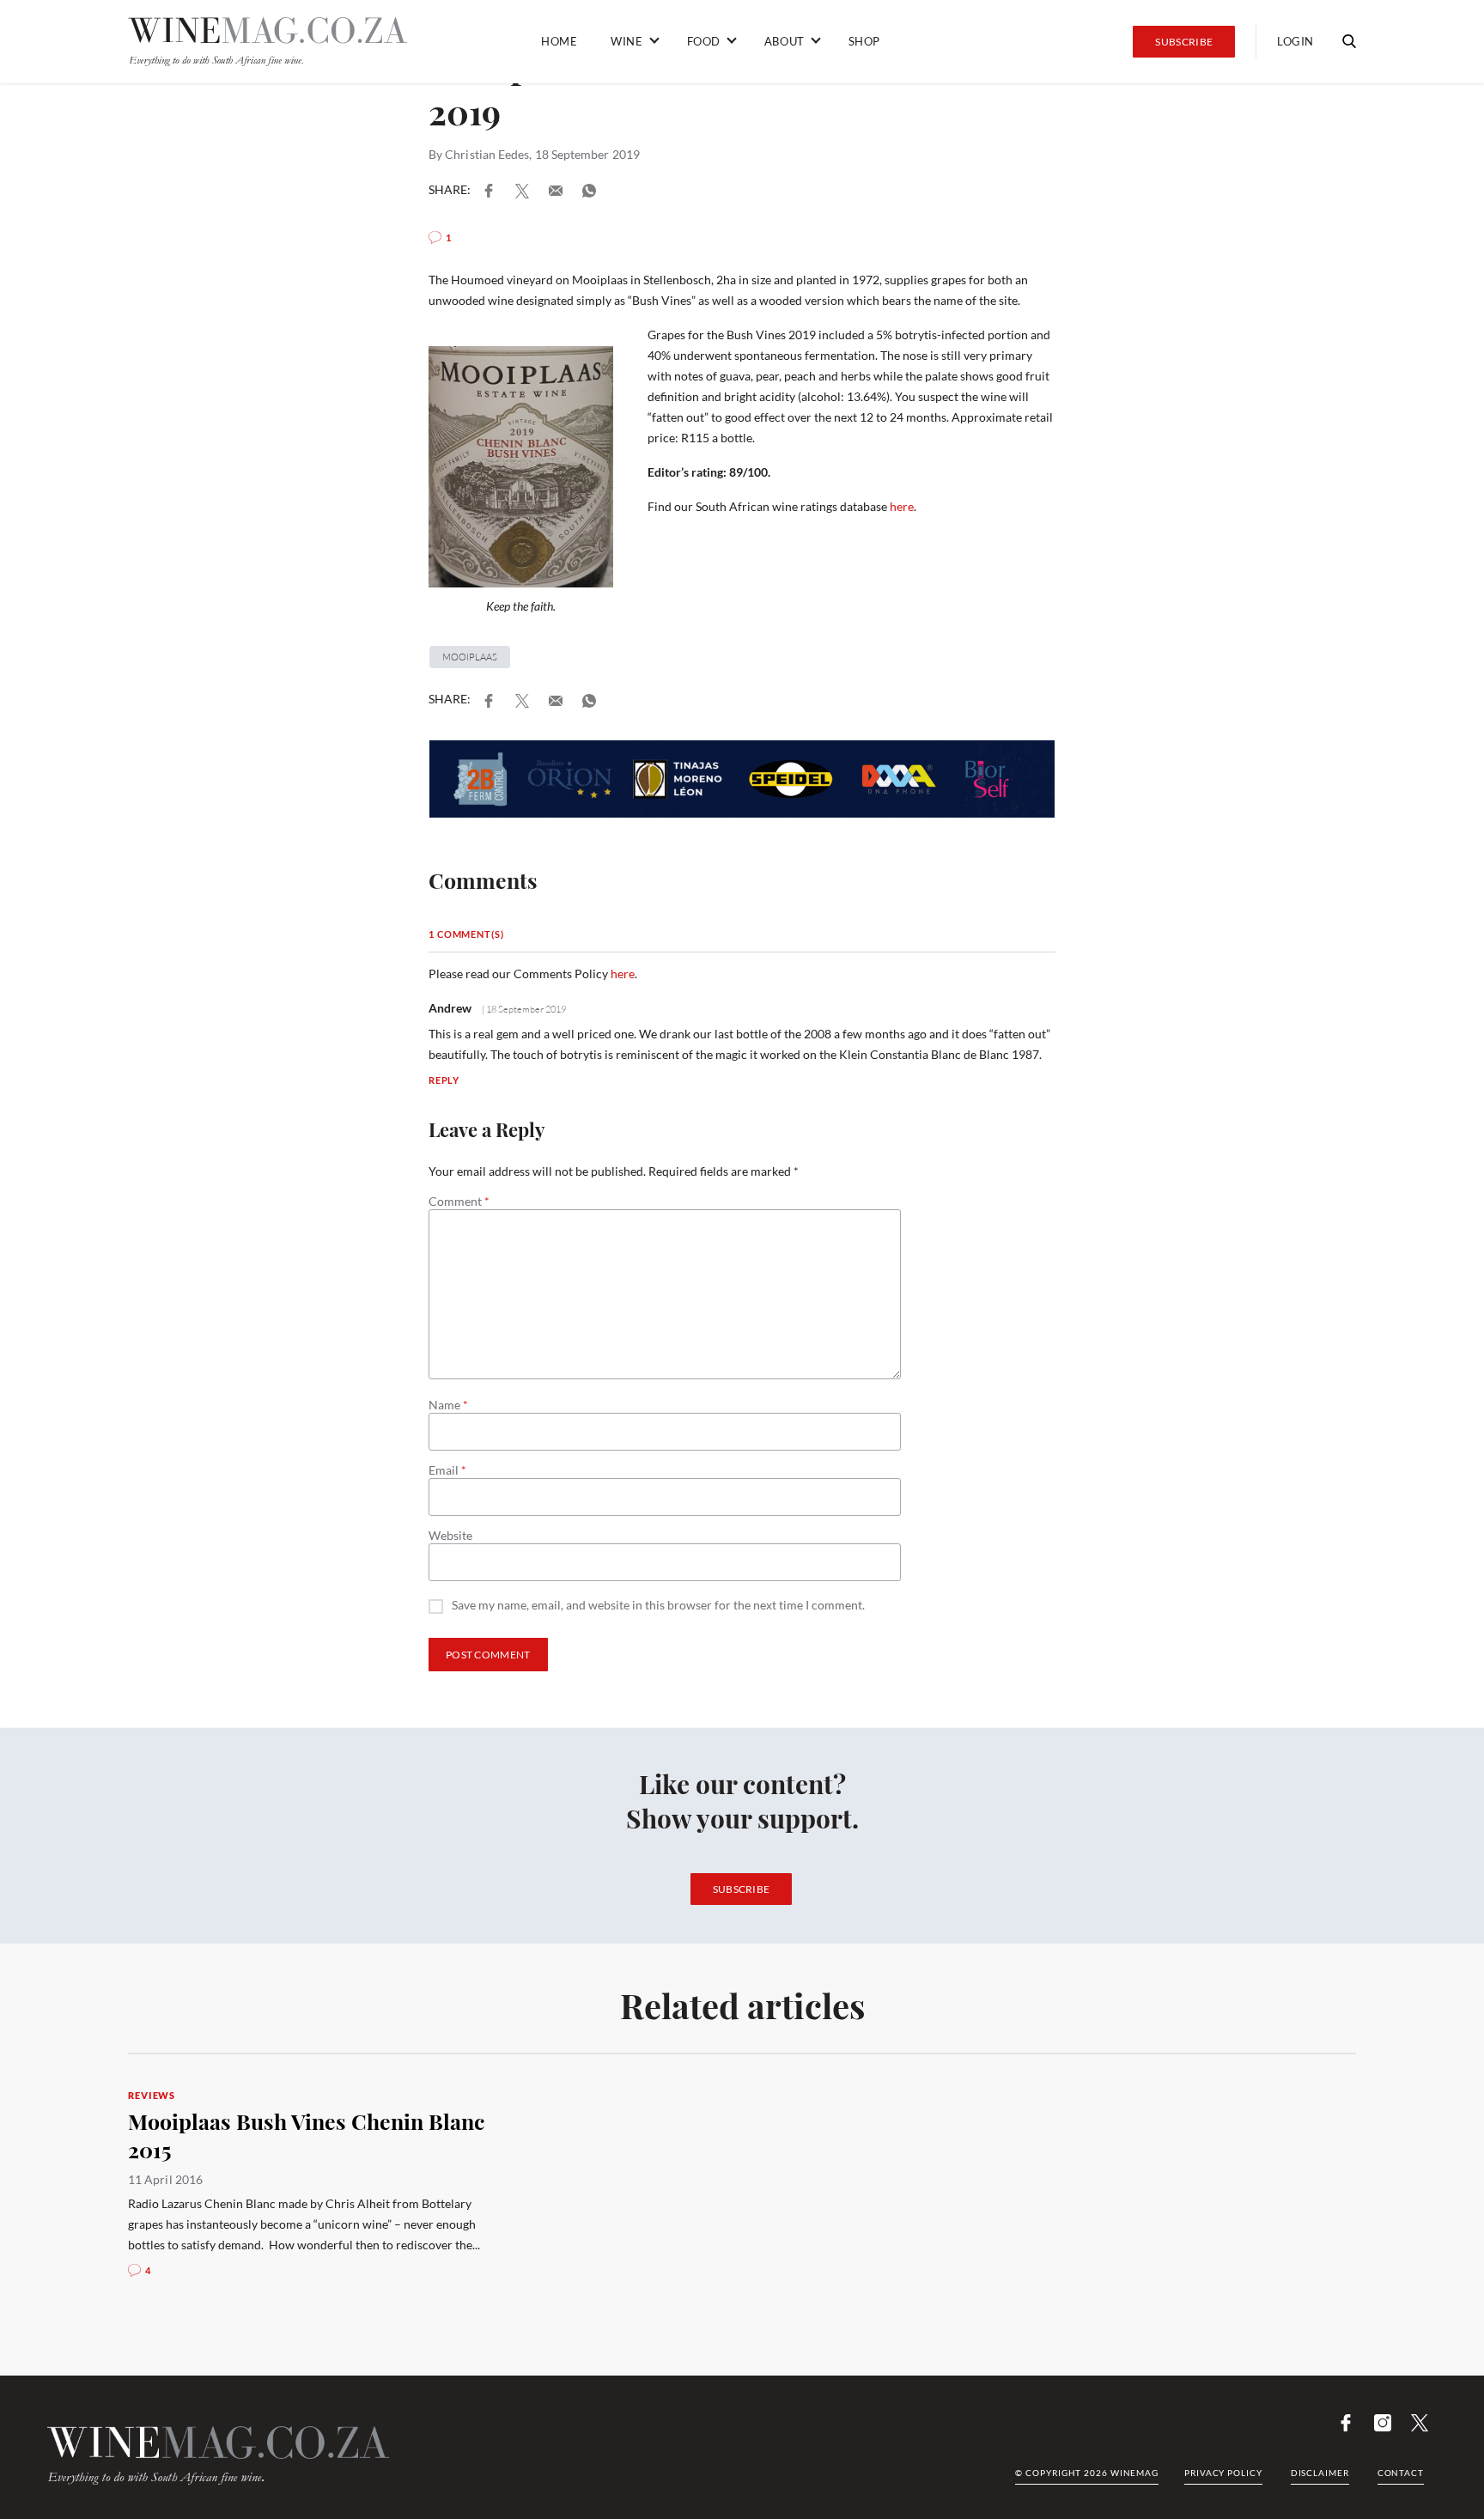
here (902, 506)
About (785, 41)
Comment (459, 1202)
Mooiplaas (470, 657)
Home (559, 41)
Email (447, 1470)
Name (448, 1405)
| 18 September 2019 (523, 1009)
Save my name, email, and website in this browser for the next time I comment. (658, 1606)
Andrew (450, 1008)
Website (450, 1536)
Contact (1401, 2473)
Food (704, 41)
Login (1295, 41)
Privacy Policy (1223, 2473)
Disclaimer (1320, 2473)
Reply (444, 1080)
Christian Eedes (487, 154)
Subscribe (1184, 42)
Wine (626, 41)
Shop (864, 41)
